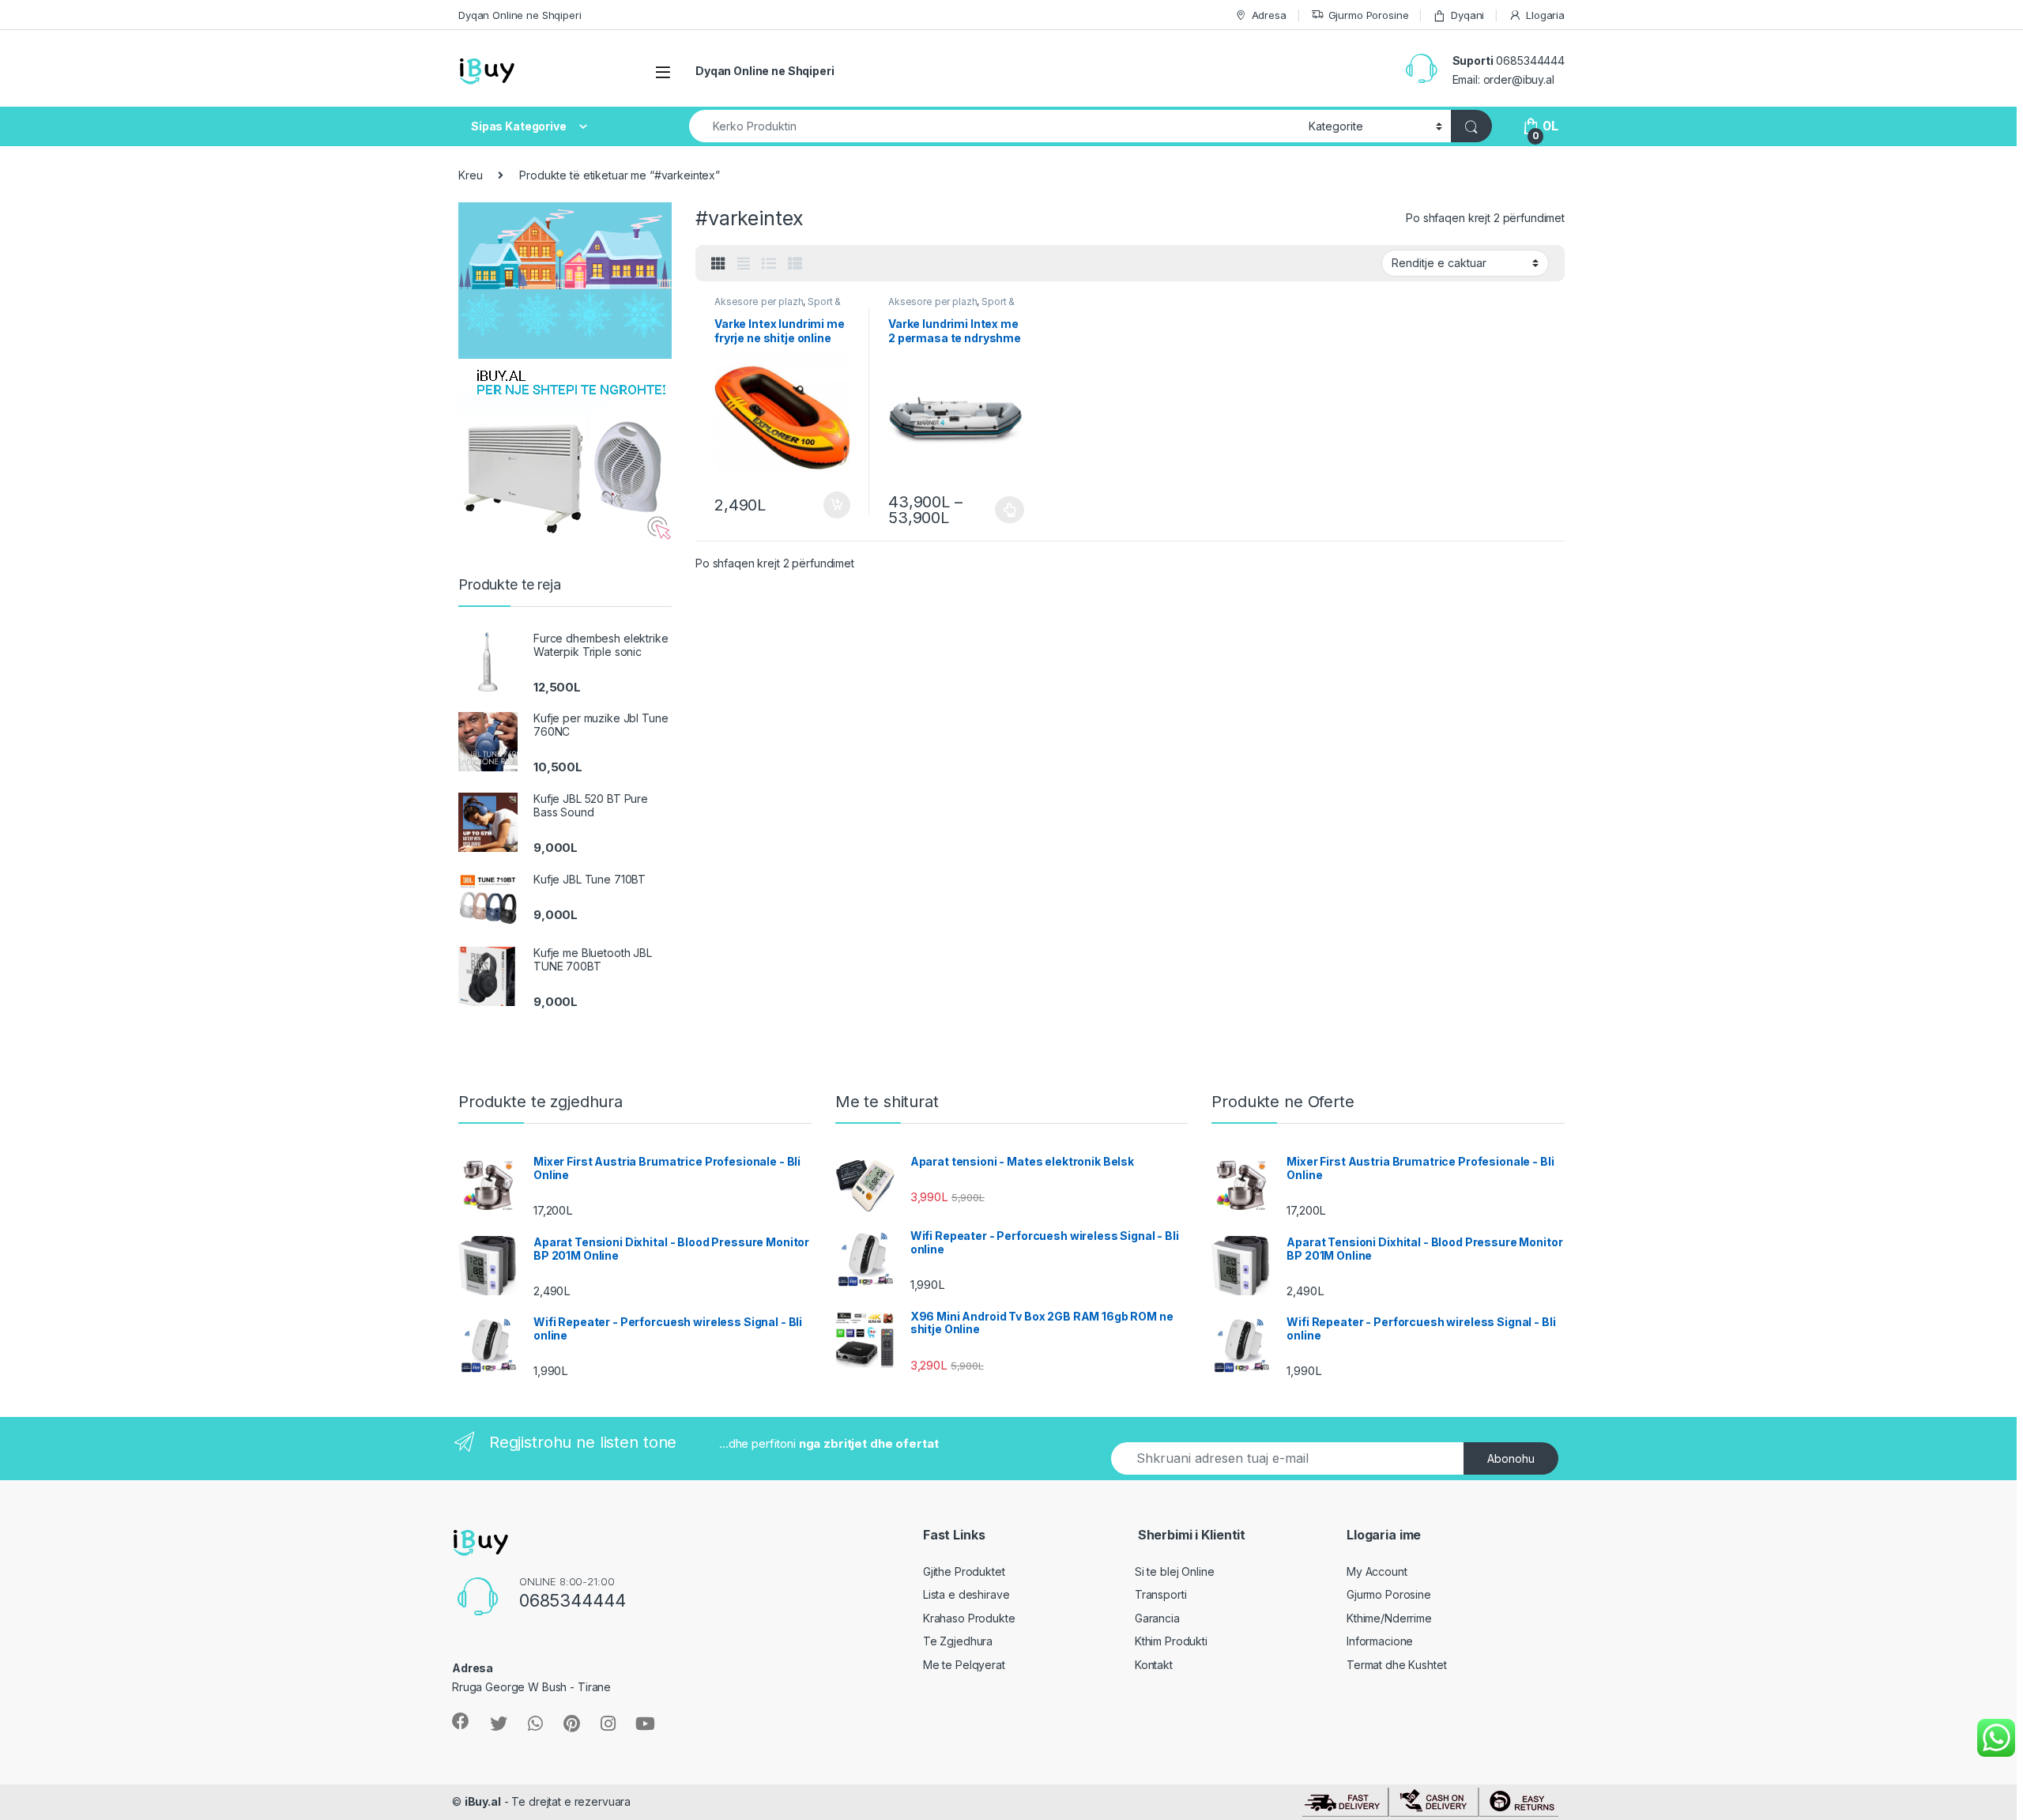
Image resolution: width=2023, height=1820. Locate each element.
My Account (1377, 1571)
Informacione (1380, 1641)
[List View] (769, 264)
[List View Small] (795, 264)
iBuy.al (483, 1801)
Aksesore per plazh (759, 301)
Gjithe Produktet (964, 1571)
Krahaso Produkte (969, 1618)
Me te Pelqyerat (964, 1665)
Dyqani (1467, 15)
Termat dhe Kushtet (1396, 1665)
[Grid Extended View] (744, 264)
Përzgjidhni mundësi (996, 510)
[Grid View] (718, 264)
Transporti (1161, 1594)
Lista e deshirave (966, 1594)
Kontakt (1154, 1665)
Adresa (1269, 15)
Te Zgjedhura (958, 1641)
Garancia (1157, 1618)
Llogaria (1545, 15)
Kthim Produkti (1171, 1641)
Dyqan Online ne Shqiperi (520, 15)
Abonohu (1511, 1458)
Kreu (470, 175)
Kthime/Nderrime (1389, 1618)
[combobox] (995, 126)
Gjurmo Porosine (1369, 15)
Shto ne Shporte (830, 505)
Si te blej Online (1175, 1571)
